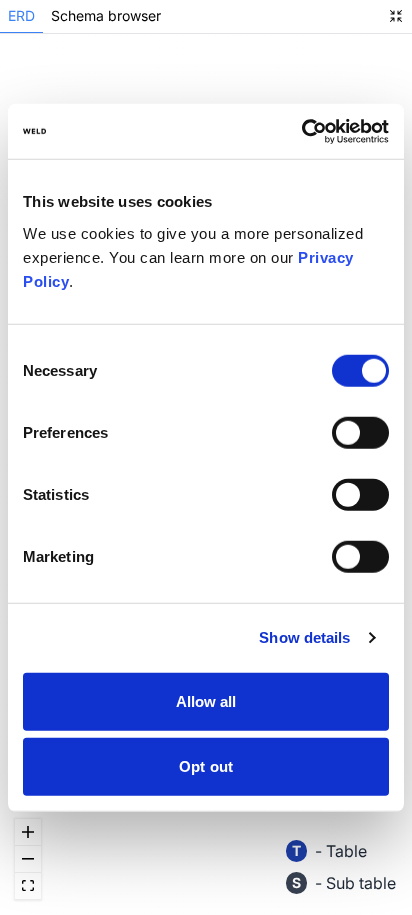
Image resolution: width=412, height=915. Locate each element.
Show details (304, 637)
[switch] (360, 432)
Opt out (206, 766)
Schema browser (106, 15)
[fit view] (28, 886)
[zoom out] (28, 859)
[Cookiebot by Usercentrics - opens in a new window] (301, 131)
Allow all (206, 700)
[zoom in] (28, 832)
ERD (21, 15)
